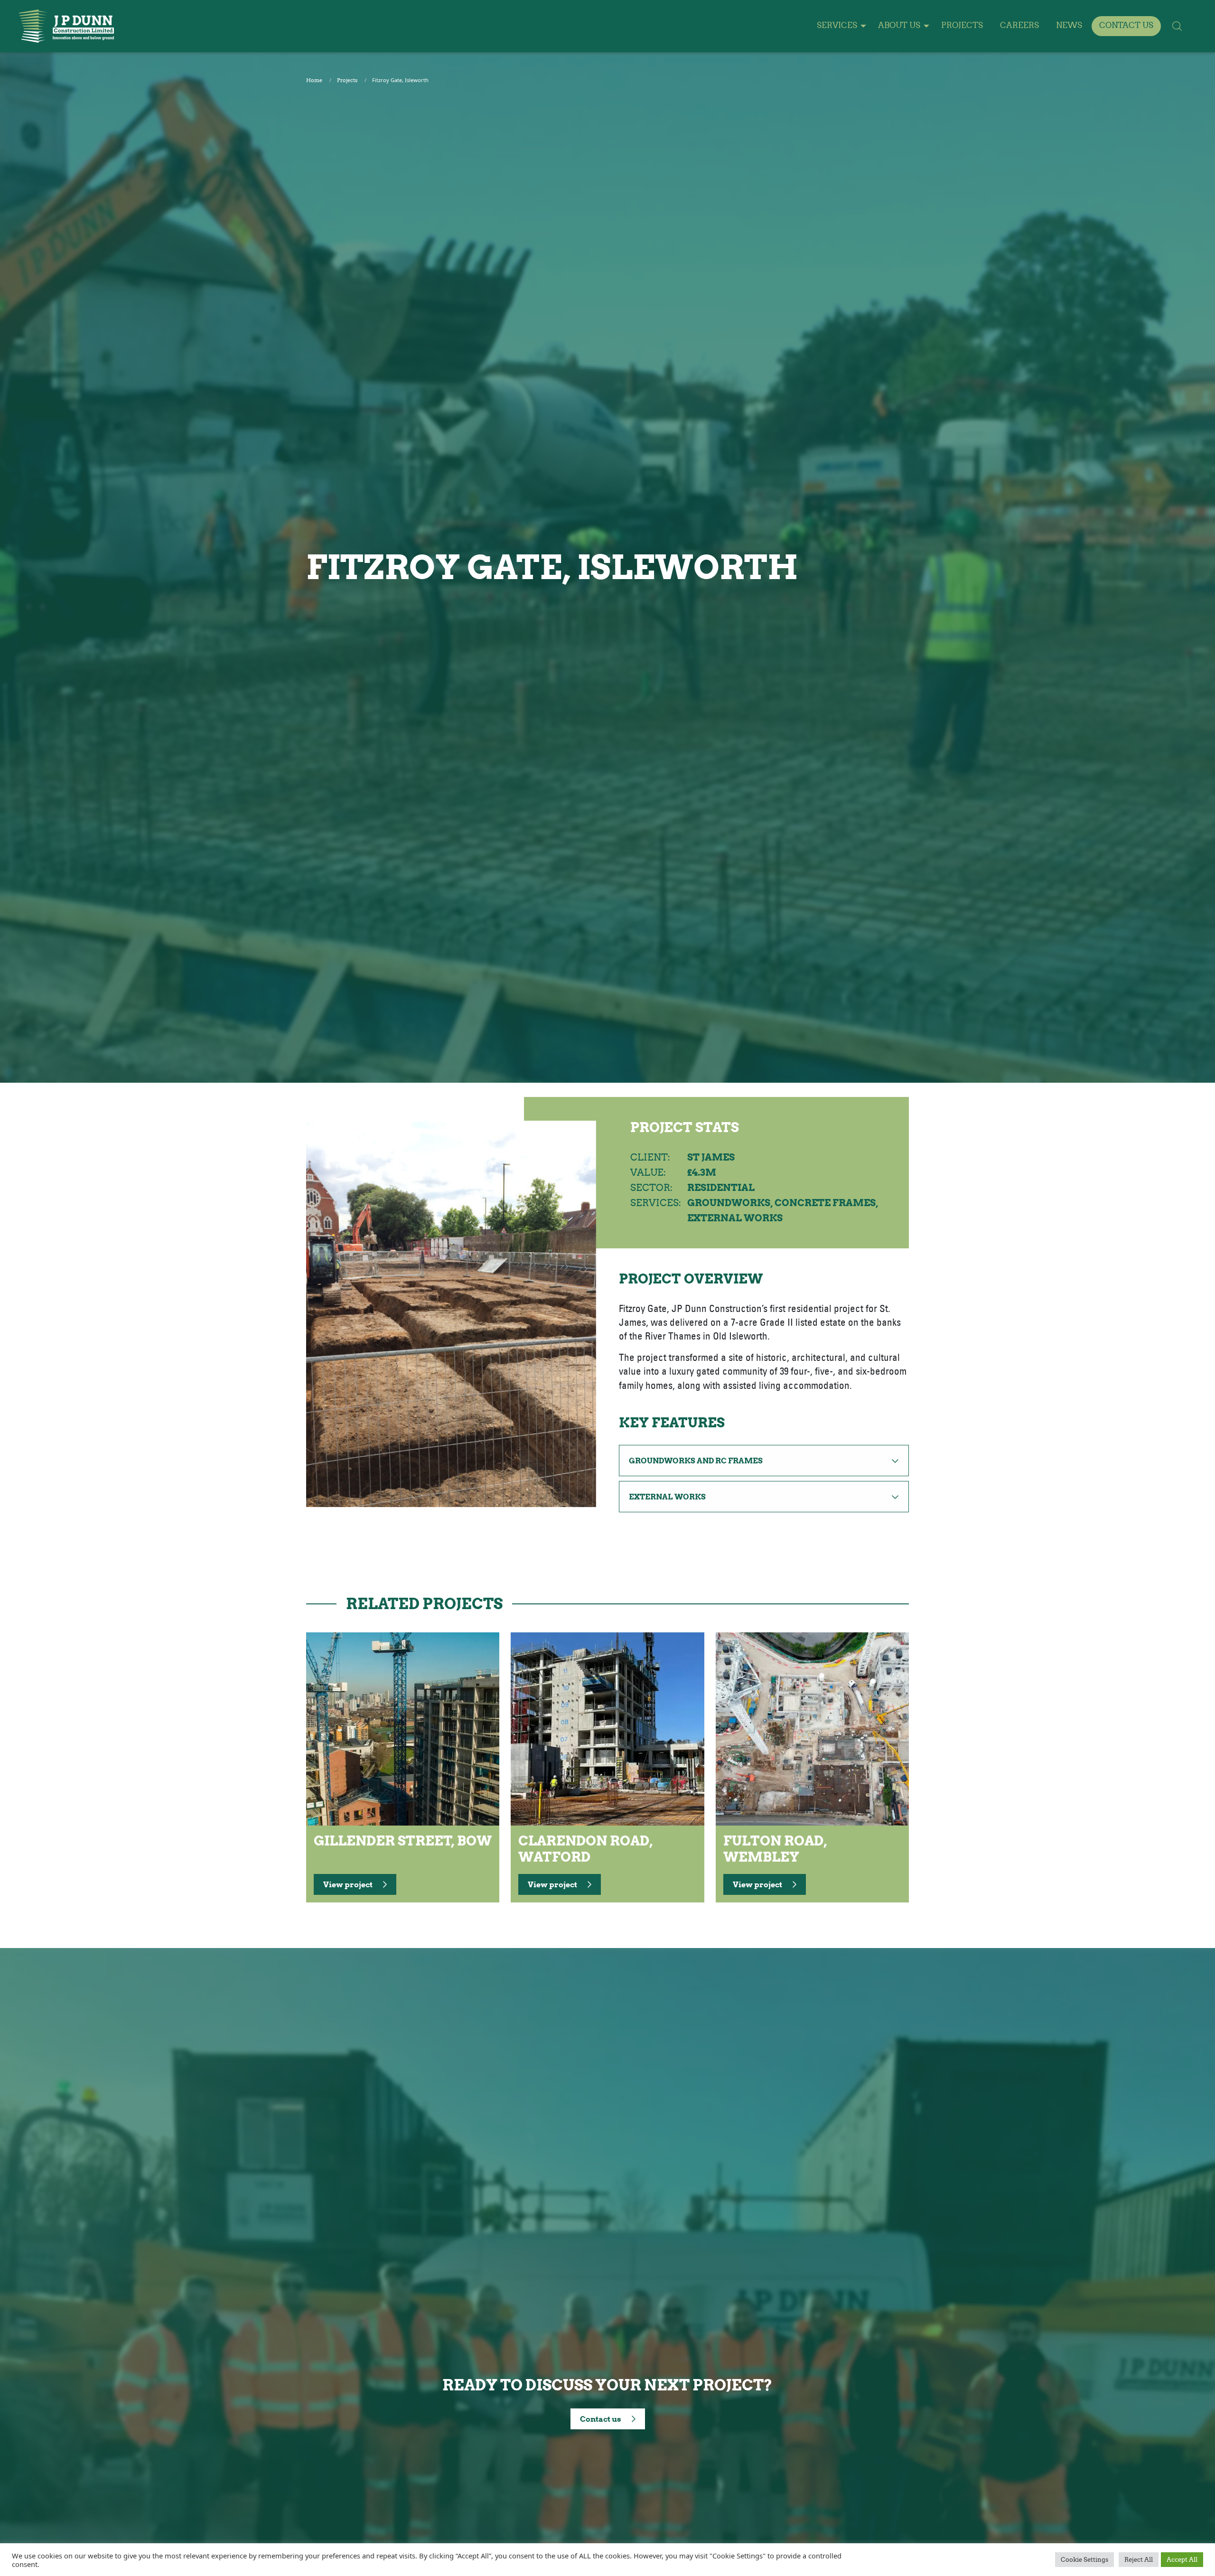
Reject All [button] (1139, 2560)
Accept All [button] (1182, 2560)
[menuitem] (839, 26)
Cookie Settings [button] (1084, 2560)
